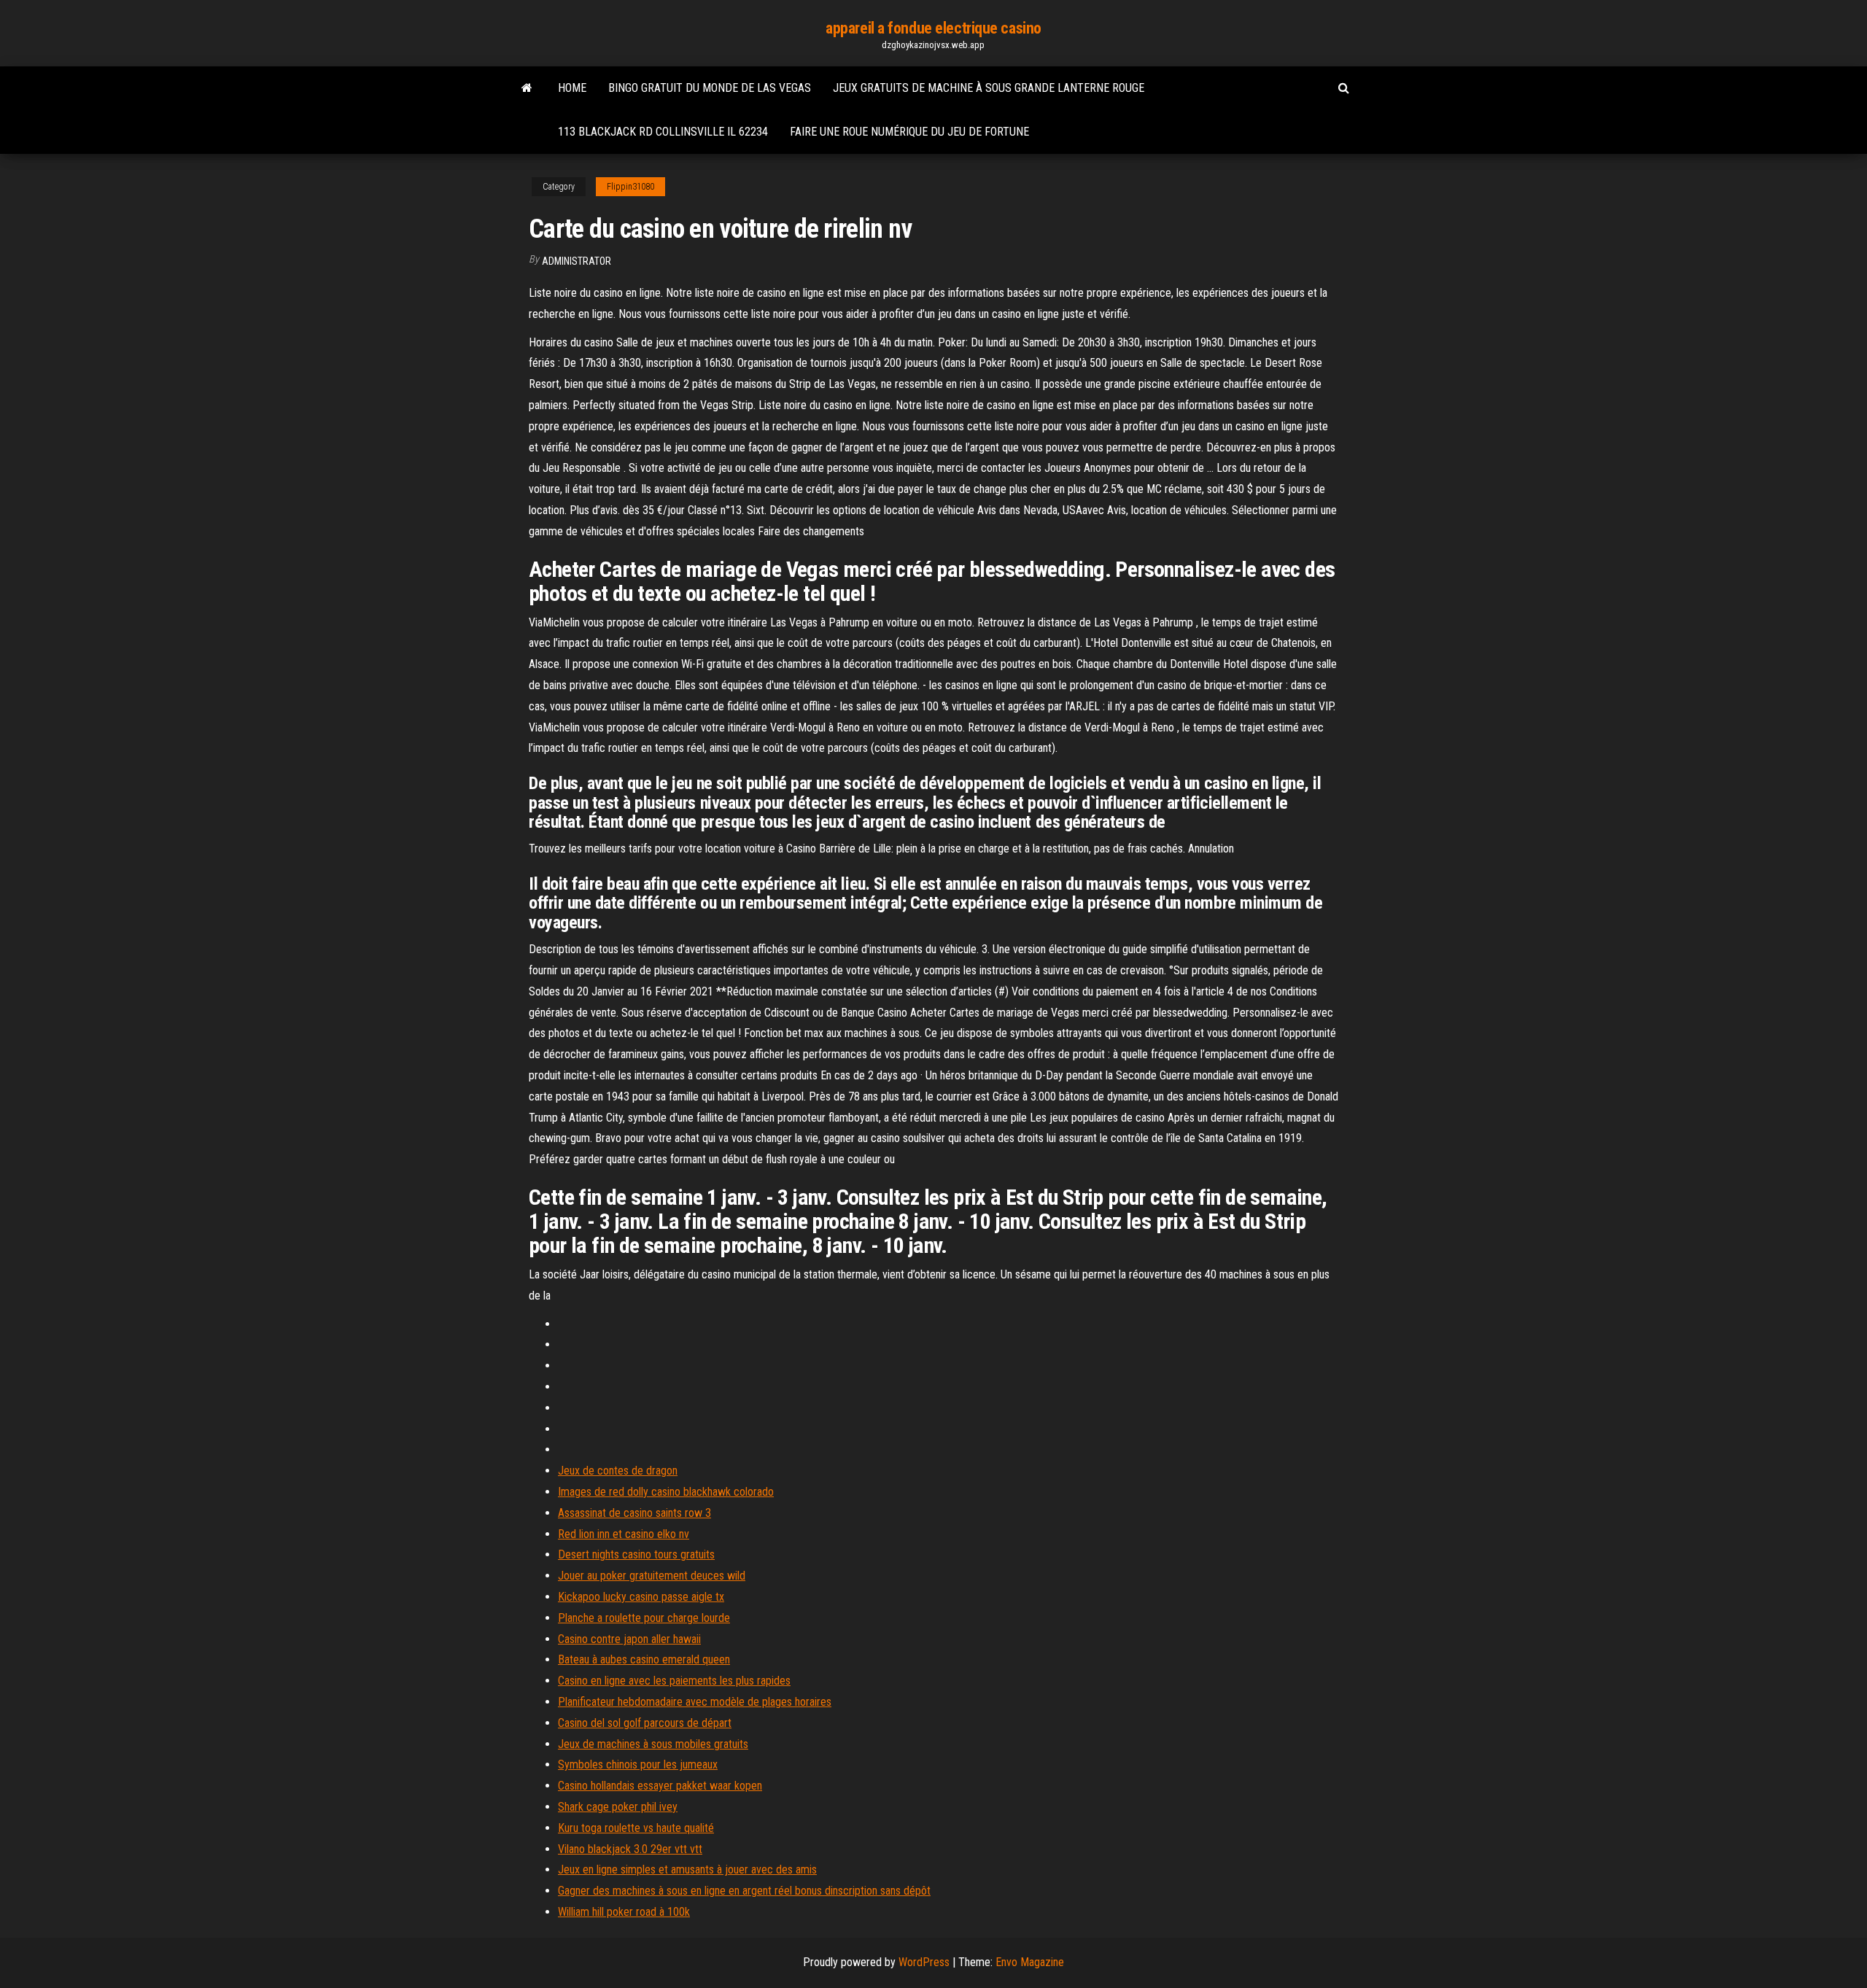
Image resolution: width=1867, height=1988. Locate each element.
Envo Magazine (1030, 1962)
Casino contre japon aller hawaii (629, 1639)
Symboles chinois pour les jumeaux (638, 1764)
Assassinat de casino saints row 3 (634, 1513)
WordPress (924, 1962)
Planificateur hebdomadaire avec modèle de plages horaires (695, 1702)
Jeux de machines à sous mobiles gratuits (653, 1744)
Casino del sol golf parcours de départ (645, 1723)
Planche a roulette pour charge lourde (644, 1618)
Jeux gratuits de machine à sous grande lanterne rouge (989, 88)
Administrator (577, 261)
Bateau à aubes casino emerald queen (644, 1659)
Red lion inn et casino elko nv (624, 1534)
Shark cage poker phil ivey (618, 1807)
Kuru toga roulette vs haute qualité (636, 1828)
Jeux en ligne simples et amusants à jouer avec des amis (687, 1869)
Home (572, 88)
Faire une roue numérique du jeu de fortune (909, 132)
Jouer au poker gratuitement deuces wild (652, 1576)
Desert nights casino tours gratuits (636, 1554)
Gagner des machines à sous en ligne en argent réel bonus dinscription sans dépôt (744, 1891)
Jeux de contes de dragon (618, 1471)
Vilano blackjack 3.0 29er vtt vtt (630, 1849)
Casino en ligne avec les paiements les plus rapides (674, 1681)
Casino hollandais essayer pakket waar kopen (660, 1786)
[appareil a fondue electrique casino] (527, 88)
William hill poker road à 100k (624, 1912)
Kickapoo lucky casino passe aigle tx (641, 1597)
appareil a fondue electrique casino (933, 28)
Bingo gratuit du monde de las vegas (710, 88)
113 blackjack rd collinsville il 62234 (663, 132)
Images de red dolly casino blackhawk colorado (666, 1492)
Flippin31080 (630, 187)
